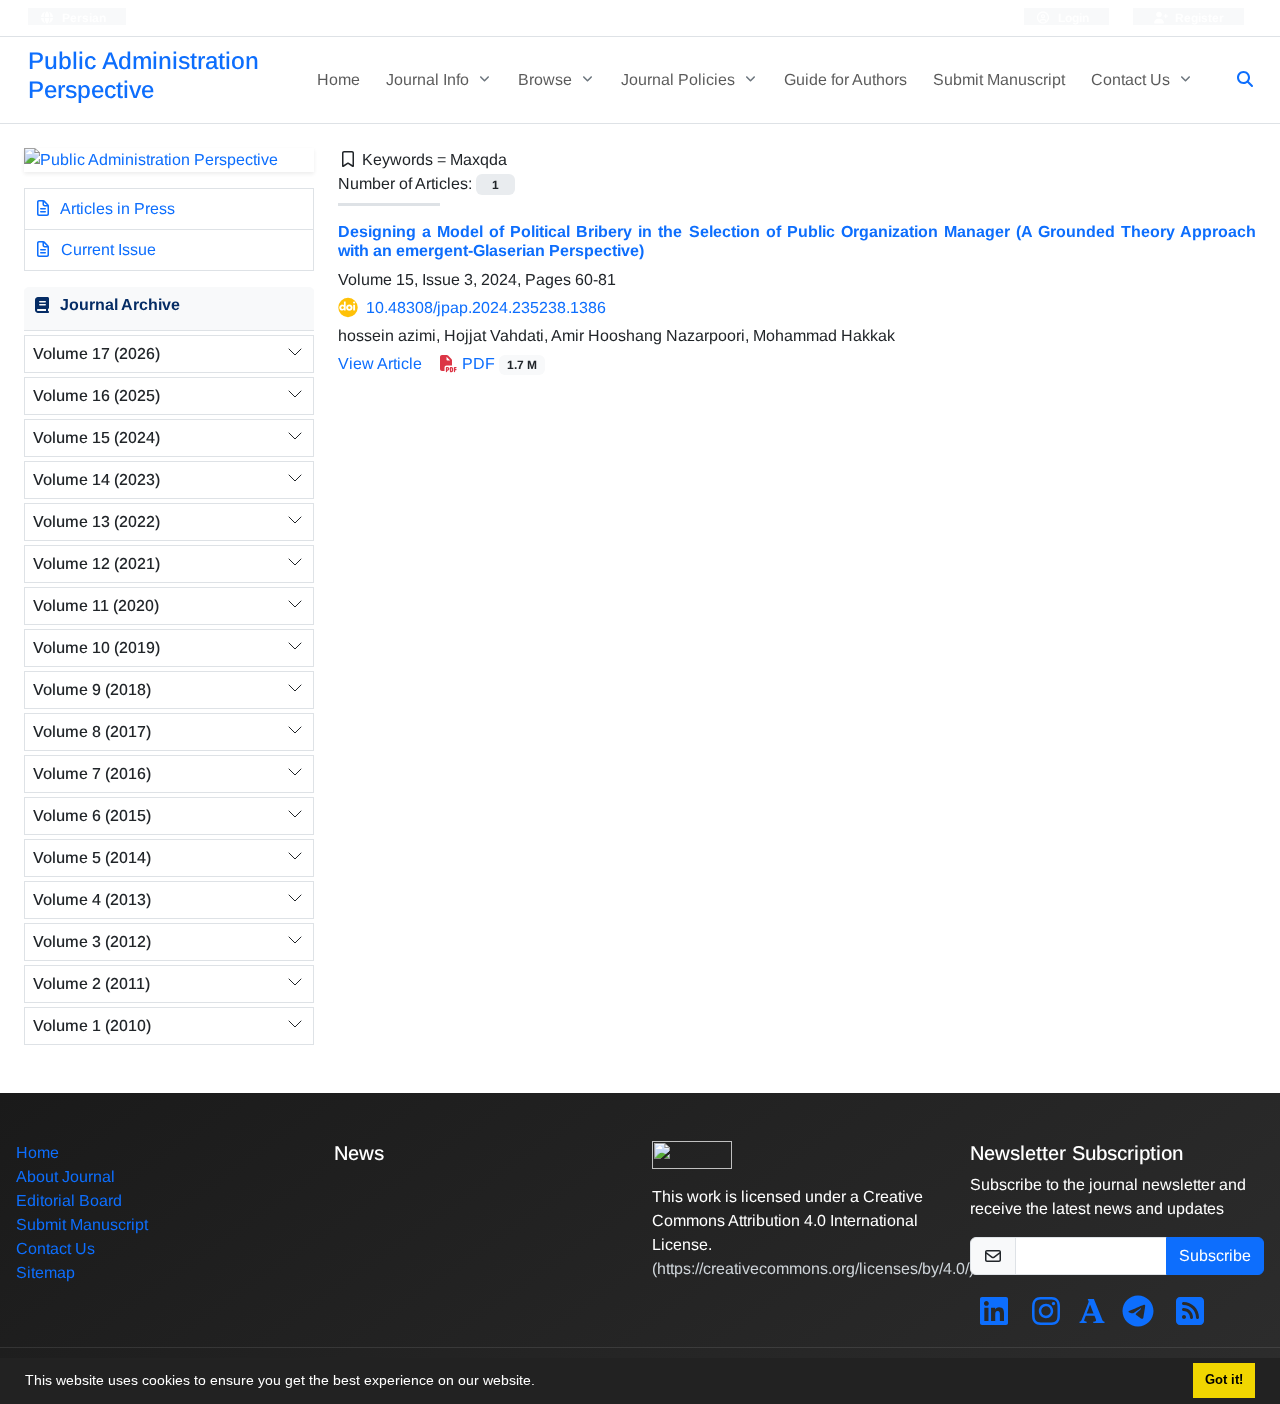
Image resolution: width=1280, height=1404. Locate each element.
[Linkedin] (994, 1317)
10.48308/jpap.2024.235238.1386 (486, 307)
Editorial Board (69, 1200)
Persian (82, 18)
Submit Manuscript (999, 79)
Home (338, 79)
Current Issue (106, 249)
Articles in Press (116, 208)
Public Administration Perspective (143, 75)
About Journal (65, 1176)
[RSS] (1190, 1317)
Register (1198, 18)
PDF (497, 363)
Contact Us (1132, 79)
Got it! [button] (1224, 1380)
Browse (547, 79)
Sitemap (45, 1272)
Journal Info (429, 79)
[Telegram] (1138, 1317)
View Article (380, 363)
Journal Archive (120, 304)
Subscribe (1215, 1255)
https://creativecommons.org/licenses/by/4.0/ (813, 1268)
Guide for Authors (845, 79)
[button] (542, 1383)
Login (1072, 18)
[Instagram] (1046, 1317)
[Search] (1237, 80)
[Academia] (1092, 1317)
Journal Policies (680, 79)
